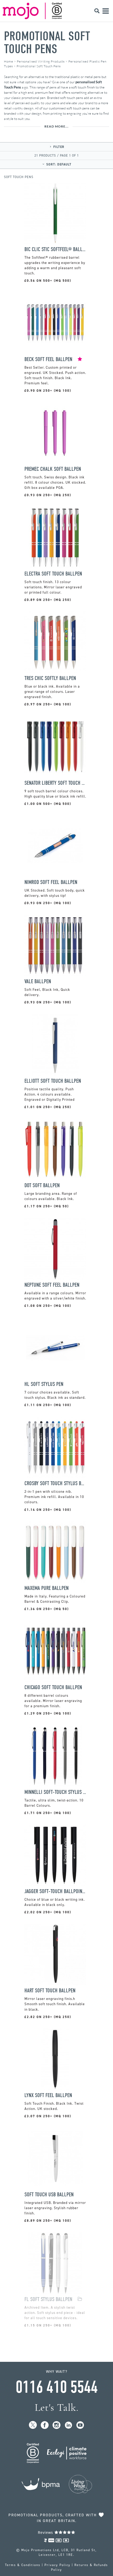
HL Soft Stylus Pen (44, 1384)
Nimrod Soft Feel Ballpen (51, 882)
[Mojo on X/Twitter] (33, 2425)
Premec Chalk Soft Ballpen (53, 469)
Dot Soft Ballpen (42, 1185)
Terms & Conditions (23, 2565)
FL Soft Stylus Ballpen (48, 2299)
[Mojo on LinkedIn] (68, 2425)
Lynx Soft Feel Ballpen (48, 2095)
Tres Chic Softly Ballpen (50, 678)
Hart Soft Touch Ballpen (50, 1991)
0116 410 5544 (56, 2387)
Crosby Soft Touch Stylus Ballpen (55, 1483)
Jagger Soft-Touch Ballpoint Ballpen (55, 1891)
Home (9, 61)
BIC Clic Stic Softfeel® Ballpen (55, 249)
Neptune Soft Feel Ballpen (52, 1285)
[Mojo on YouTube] (80, 2425)
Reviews (46, 2533)
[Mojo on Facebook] (45, 2425)
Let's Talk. (57, 2408)
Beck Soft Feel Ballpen (48, 359)
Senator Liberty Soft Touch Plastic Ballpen (55, 783)
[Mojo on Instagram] (57, 2425)
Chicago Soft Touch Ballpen (53, 1687)
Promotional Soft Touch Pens (47, 43)
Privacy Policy (57, 2565)
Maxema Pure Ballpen (47, 1588)
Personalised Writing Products (41, 61)
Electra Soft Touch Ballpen (53, 574)
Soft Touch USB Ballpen (49, 2195)
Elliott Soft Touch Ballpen (53, 1081)
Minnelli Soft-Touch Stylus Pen (55, 1792)
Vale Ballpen (38, 982)
